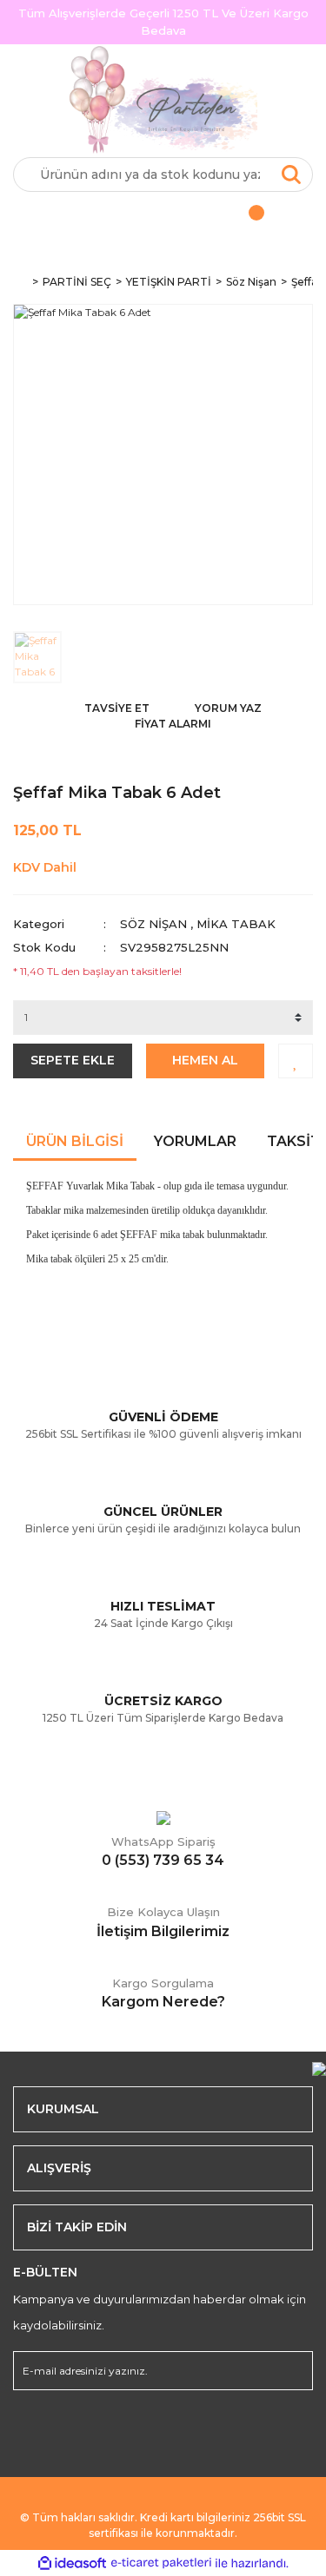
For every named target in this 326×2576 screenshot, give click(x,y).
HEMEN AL (205, 1060)
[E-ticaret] (161, 2563)
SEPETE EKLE (73, 1060)
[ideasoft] (72, 2563)
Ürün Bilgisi (75, 1141)
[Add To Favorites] (296, 1061)
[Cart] (238, 218)
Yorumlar (195, 1141)
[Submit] (291, 2371)
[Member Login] (88, 218)
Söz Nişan (153, 924)
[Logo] (163, 101)
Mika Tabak (236, 924)
